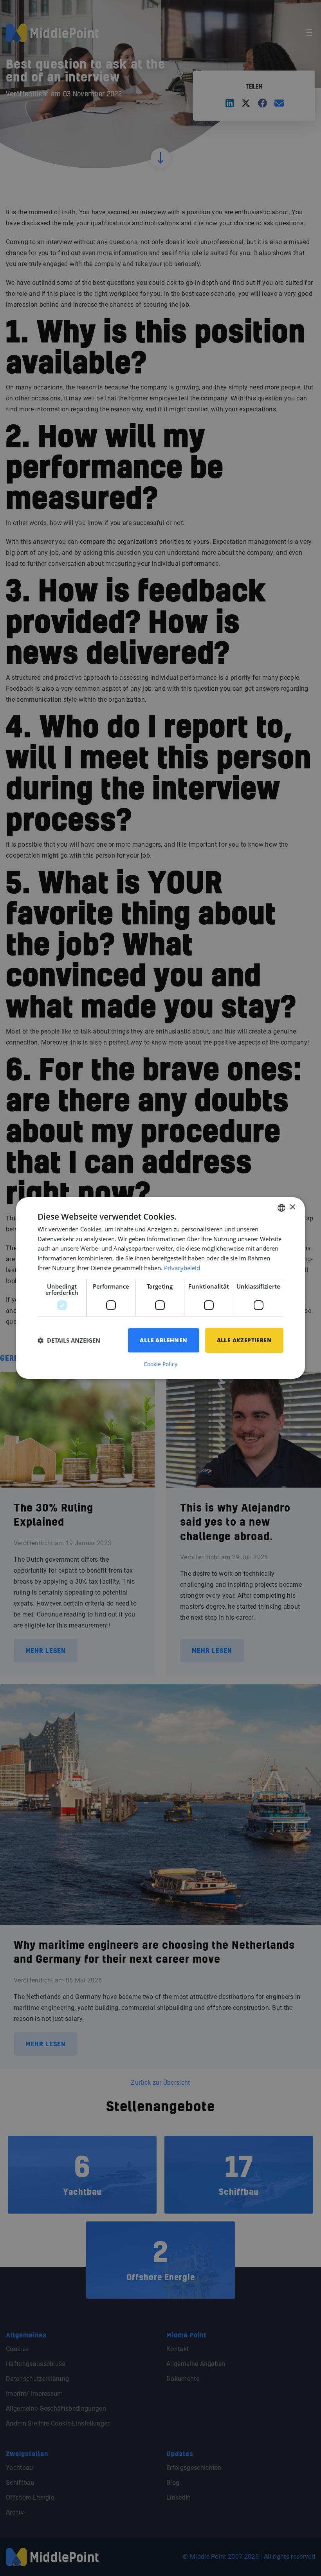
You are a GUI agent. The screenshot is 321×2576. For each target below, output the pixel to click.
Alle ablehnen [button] (163, 1340)
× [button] (292, 1207)
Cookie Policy (160, 1364)
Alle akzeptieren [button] (244, 1340)
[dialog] (160, 1288)
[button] (69, 1340)
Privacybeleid (182, 1268)
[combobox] (281, 1208)
